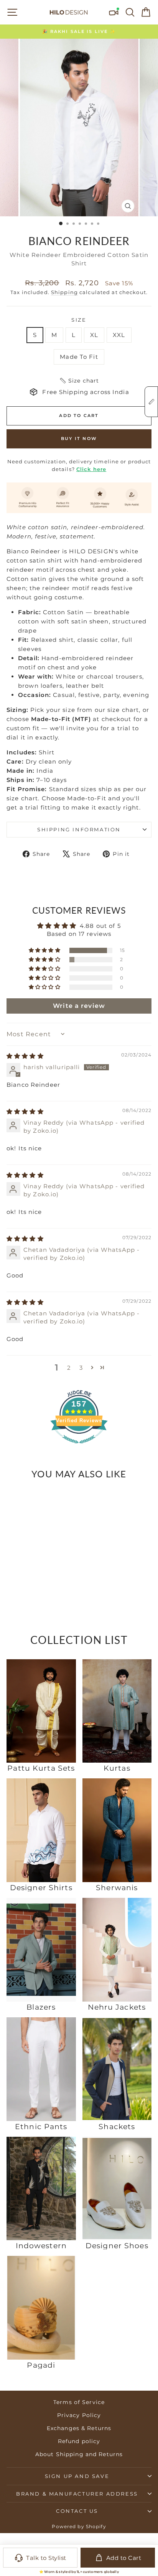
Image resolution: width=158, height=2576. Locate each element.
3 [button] (81, 1368)
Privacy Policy (79, 2415)
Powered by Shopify (79, 2526)
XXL (119, 335)
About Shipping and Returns (79, 2454)
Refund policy (79, 2441)
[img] (25, 1056)
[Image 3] (26, 1570)
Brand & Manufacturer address (77, 2494)
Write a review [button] (79, 1006)
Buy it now (79, 438)
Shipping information (79, 829)
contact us (77, 2511)
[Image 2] (22, 1570)
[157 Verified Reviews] (79, 1447)
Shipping (64, 292)
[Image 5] (33, 1570)
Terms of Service (79, 2402)
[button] (79, 381)
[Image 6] (36, 1570)
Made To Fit (79, 357)
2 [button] (69, 1368)
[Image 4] (29, 1570)
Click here (91, 469)
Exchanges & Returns (79, 2428)
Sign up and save (77, 2476)
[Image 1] (19, 1570)
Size (79, 320)
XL (94, 335)
